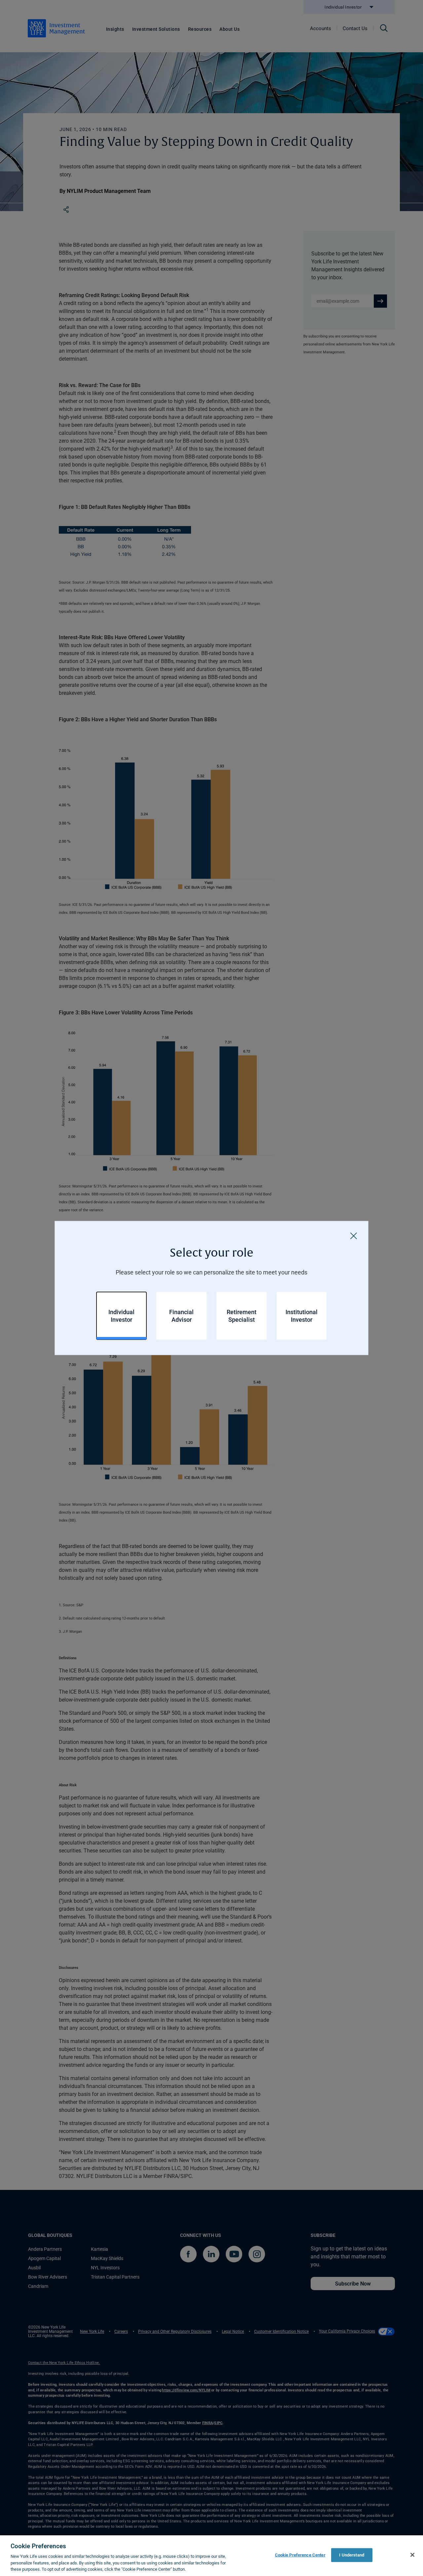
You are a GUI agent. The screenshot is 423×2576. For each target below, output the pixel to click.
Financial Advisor (181, 1316)
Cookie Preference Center (300, 2555)
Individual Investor (121, 1316)
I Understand (352, 2555)
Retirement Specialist (242, 1316)
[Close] (354, 1236)
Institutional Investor (302, 1316)
